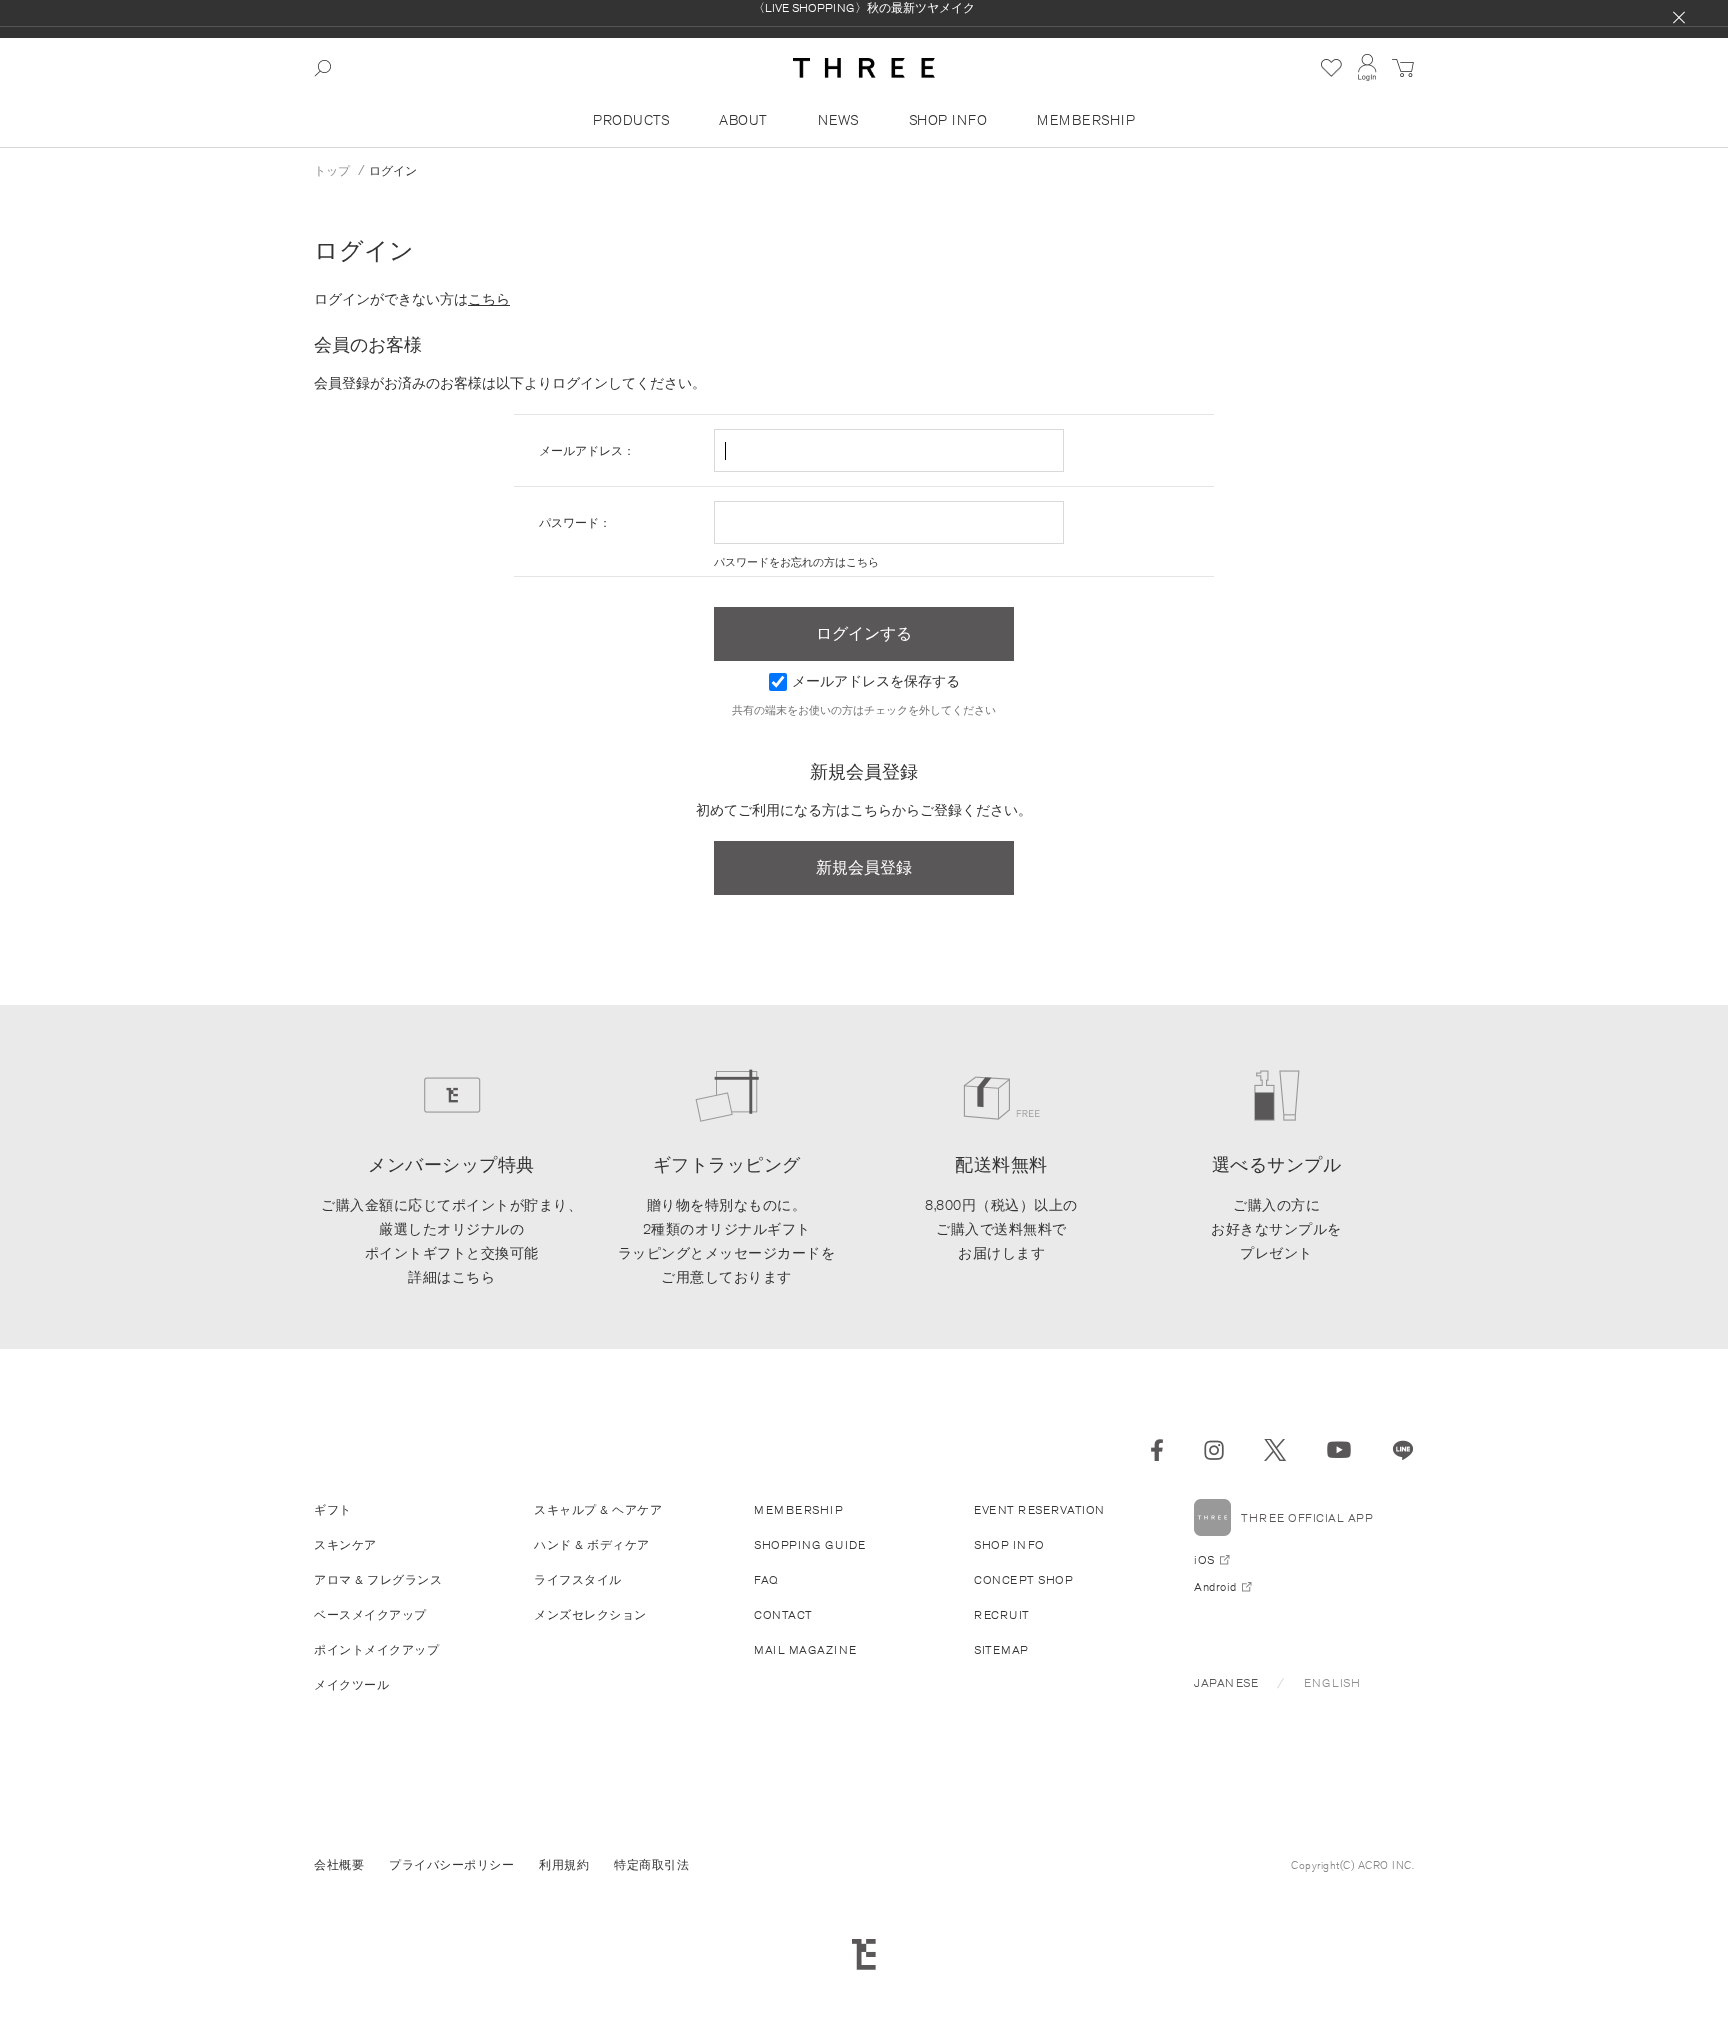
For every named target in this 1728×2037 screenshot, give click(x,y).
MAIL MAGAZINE (805, 1649)
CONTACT (783, 1614)
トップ (332, 170)
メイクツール (351, 1684)
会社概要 (339, 1864)
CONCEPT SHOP (1023, 1579)
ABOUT (743, 120)
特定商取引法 (651, 1864)
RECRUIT (1002, 1614)
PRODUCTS (631, 120)
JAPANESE (1226, 1682)
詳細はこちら (451, 1277)
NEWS (838, 120)
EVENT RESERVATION (1039, 1509)
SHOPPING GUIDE (809, 1544)
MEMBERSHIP (1086, 120)
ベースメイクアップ (370, 1614)
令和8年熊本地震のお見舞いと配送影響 (864, 20)
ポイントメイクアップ (376, 1649)
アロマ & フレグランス (378, 1579)
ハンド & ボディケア (592, 1544)
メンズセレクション (590, 1614)
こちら (489, 299)
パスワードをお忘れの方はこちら (796, 561)
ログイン (393, 170)
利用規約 (564, 1864)
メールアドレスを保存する (876, 681)
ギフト (333, 1509)
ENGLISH (1332, 1682)
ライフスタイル (578, 1579)
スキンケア (345, 1544)
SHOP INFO (948, 120)
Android (1215, 1586)
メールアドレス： (587, 450)
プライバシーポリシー (451, 1864)
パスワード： (575, 522)
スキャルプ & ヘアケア (598, 1509)
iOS (1204, 1559)
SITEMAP (1001, 1649)
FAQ (766, 1579)
